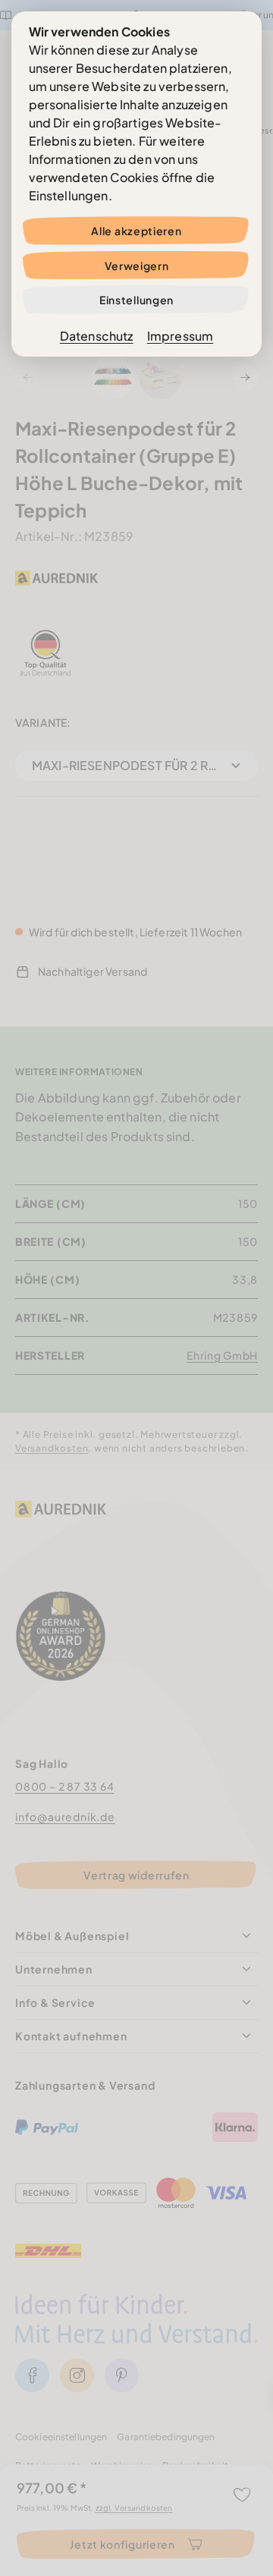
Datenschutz (97, 336)
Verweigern (137, 266)
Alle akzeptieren (136, 231)
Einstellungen (136, 300)
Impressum (180, 336)
